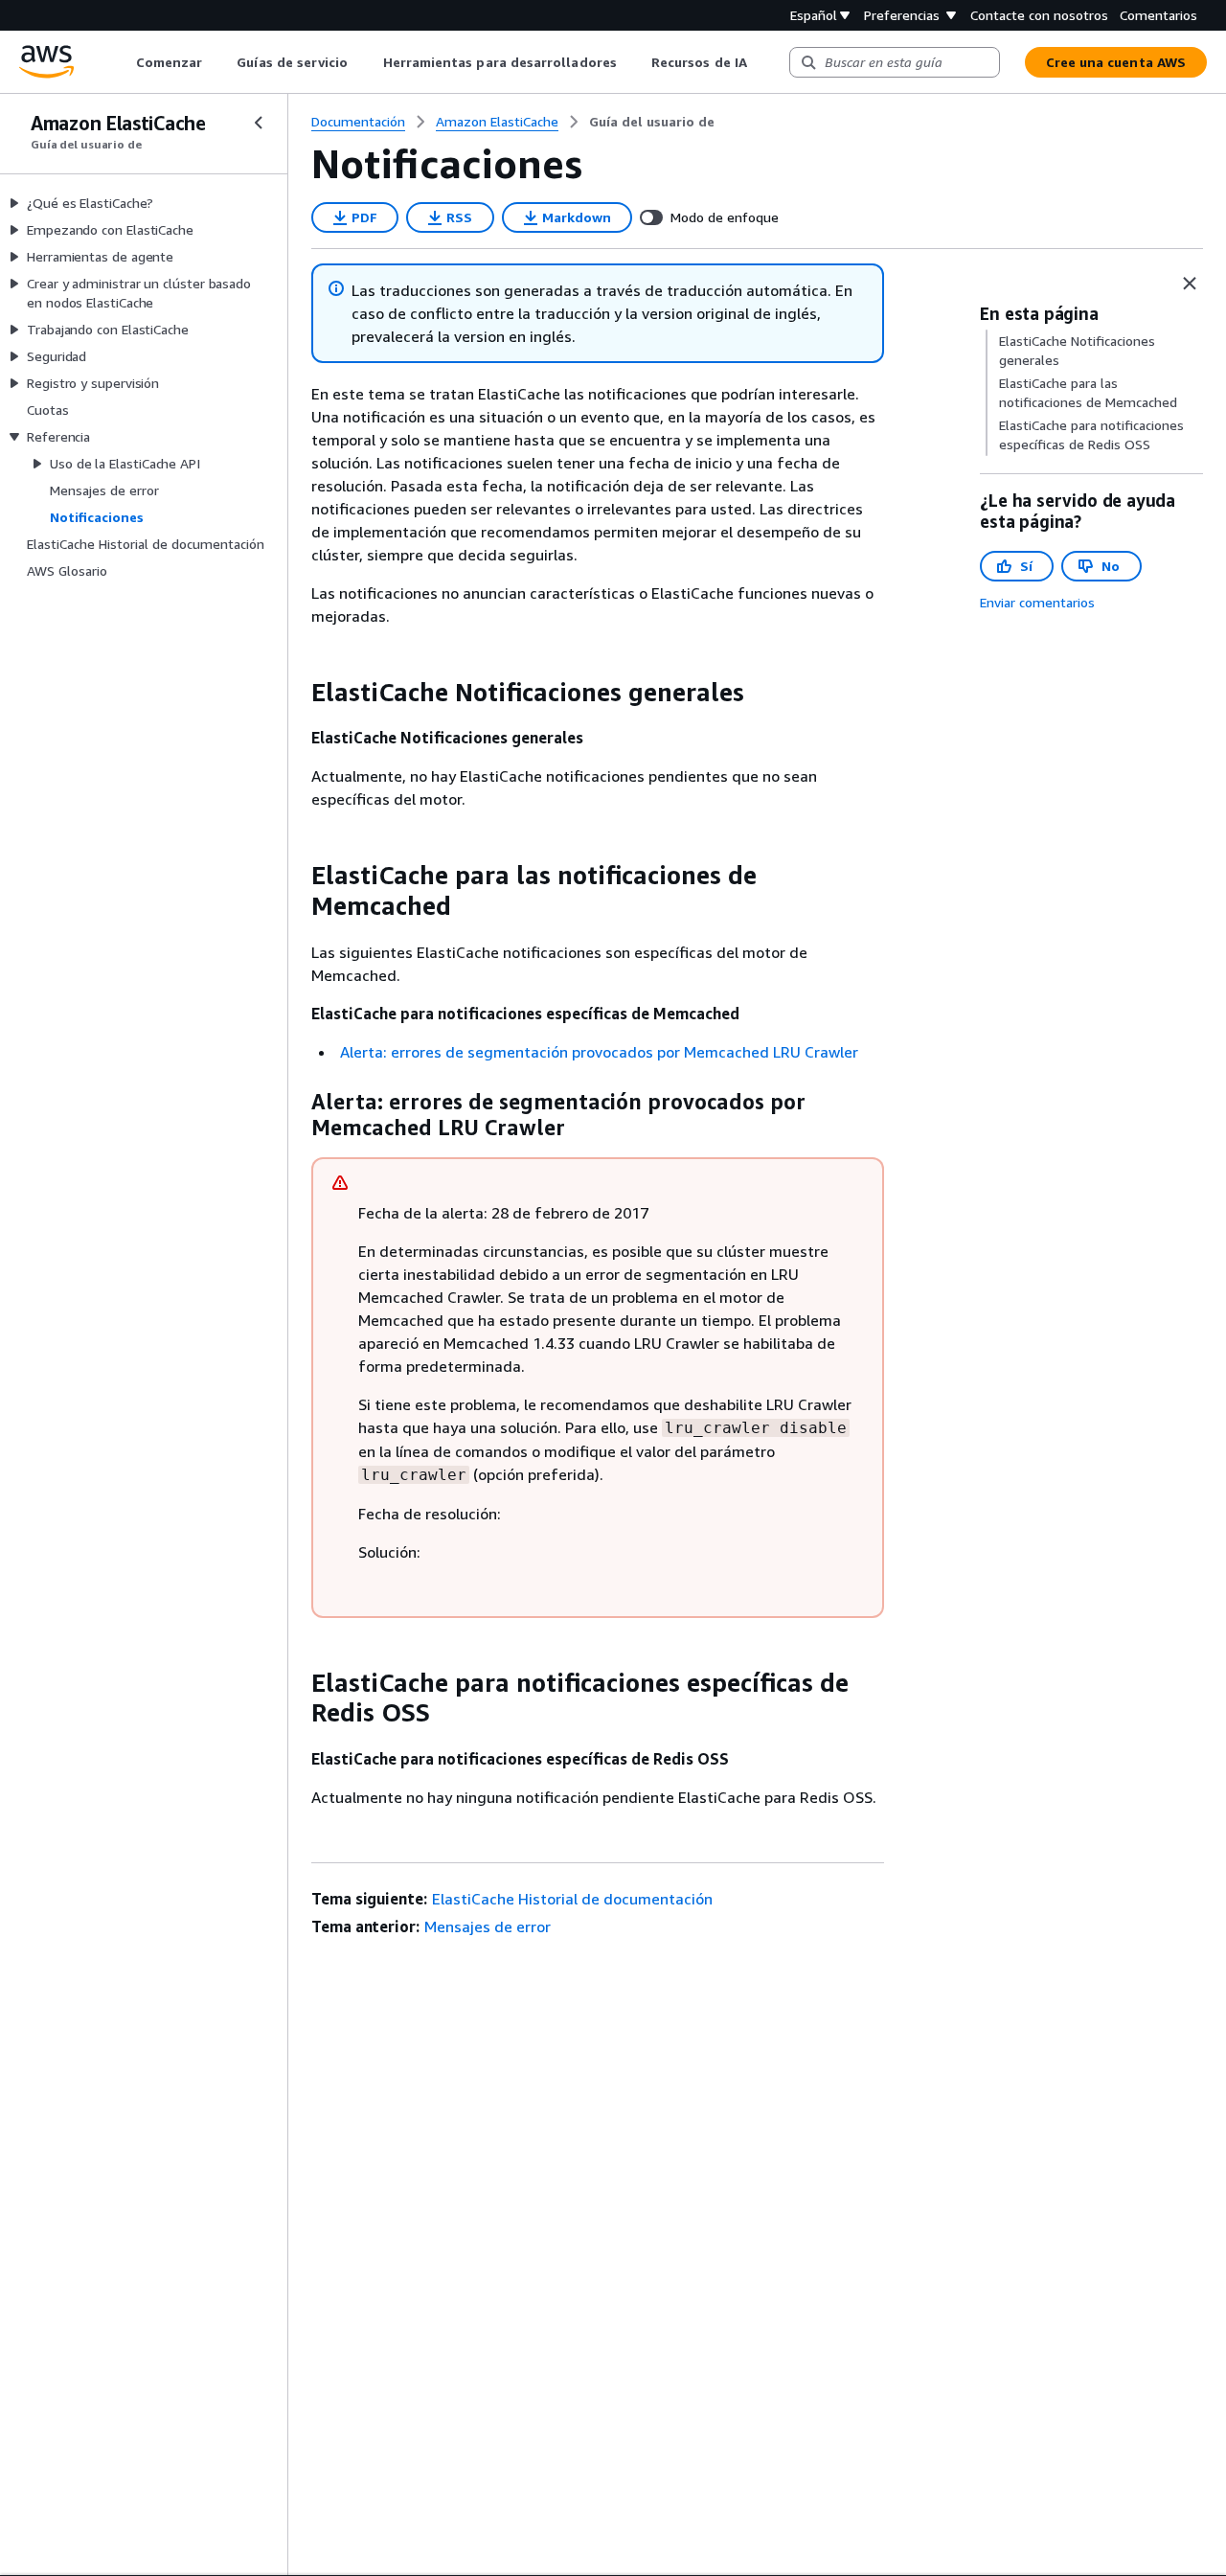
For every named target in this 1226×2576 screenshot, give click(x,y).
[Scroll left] (121, 62)
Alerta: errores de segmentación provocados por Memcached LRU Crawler (599, 1052)
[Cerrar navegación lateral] (259, 123)
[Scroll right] (761, 62)
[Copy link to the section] (296, 693)
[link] (652, 122)
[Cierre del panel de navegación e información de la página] (1190, 284)
